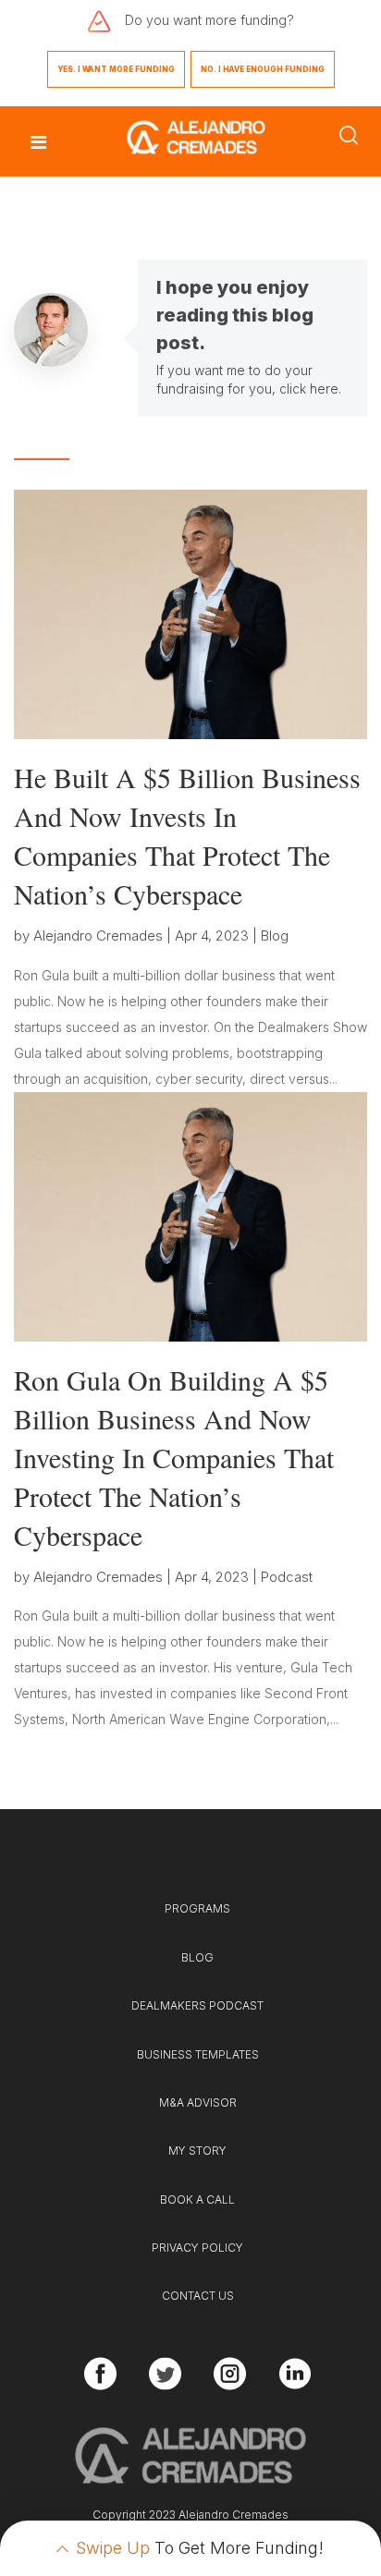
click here (309, 389)
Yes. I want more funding (116, 69)
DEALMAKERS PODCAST (197, 2005)
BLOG (197, 1957)
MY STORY (197, 2151)
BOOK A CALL (197, 2199)
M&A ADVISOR (198, 2102)
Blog (275, 936)
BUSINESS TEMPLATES (198, 2054)
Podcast (287, 1577)
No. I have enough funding (263, 69)
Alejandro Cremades (98, 936)
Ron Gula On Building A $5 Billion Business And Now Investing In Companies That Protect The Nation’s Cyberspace (174, 1457)
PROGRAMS (197, 1908)
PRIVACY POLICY (197, 2248)
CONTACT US (198, 2296)
